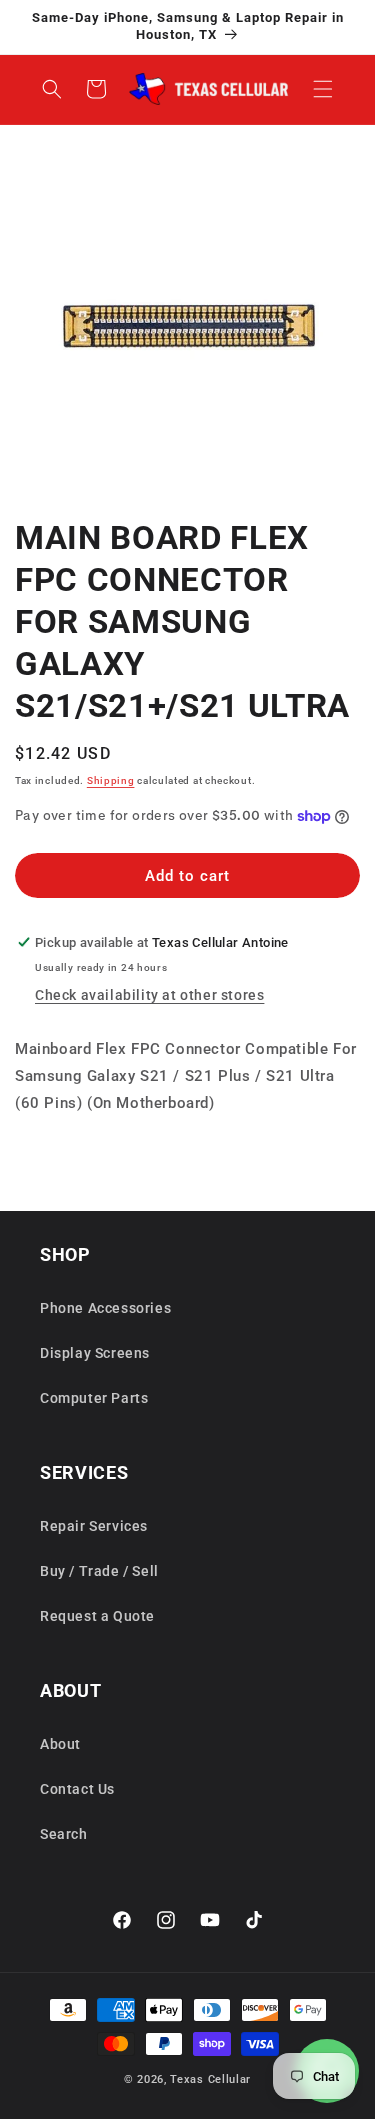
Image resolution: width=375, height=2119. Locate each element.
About (60, 1744)
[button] (323, 89)
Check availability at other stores (149, 995)
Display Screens (95, 1353)
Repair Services (94, 1526)
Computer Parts (94, 1398)
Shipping (111, 780)
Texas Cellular (210, 2079)
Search (64, 1834)
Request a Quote (97, 1616)
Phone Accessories (105, 1308)
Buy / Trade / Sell (99, 1571)
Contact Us (77, 1789)
